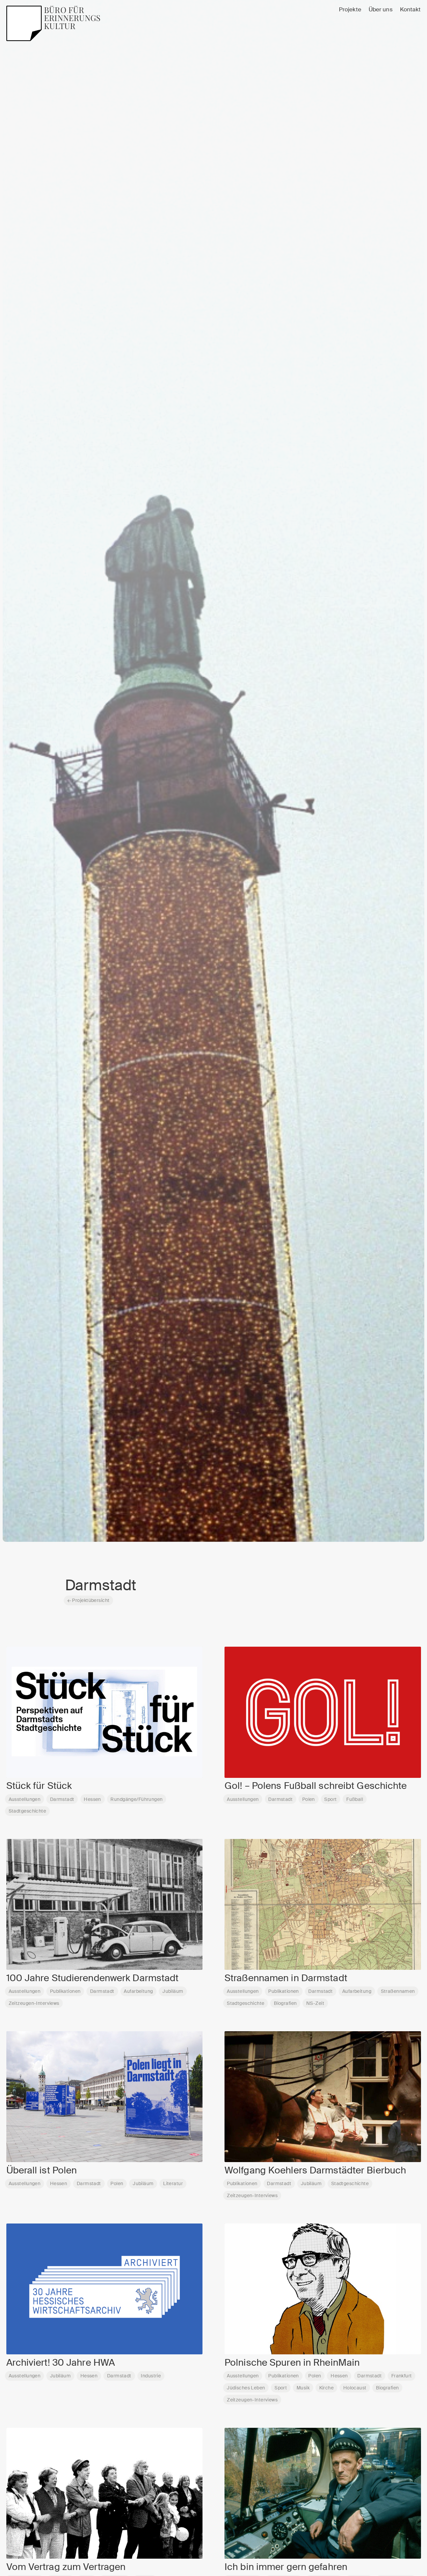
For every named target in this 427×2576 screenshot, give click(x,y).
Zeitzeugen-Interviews (34, 2003)
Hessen (92, 1799)
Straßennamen (398, 1991)
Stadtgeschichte (27, 1811)
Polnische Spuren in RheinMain (292, 2363)
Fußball (355, 1799)
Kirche (327, 2388)
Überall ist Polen (42, 2170)
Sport (330, 1799)
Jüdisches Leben (246, 2388)
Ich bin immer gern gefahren (286, 2567)
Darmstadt (62, 1799)
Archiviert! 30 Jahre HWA (61, 2363)
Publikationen (65, 1991)
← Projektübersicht (89, 1600)
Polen (309, 1799)
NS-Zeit (315, 2003)
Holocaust (355, 2388)
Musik (303, 2388)
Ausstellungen (25, 1799)
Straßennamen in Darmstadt (286, 1978)
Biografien (285, 2003)
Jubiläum (173, 1991)
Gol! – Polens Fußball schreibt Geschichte (316, 1786)
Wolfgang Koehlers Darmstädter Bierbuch (315, 2170)
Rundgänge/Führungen (136, 1799)
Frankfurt (402, 2376)
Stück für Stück (39, 1786)
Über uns (381, 10)
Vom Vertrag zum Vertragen (66, 2567)
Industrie (151, 2376)
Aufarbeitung (138, 1991)
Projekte (350, 10)
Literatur (173, 2183)
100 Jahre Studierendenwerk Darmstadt (93, 1978)
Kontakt (410, 10)
